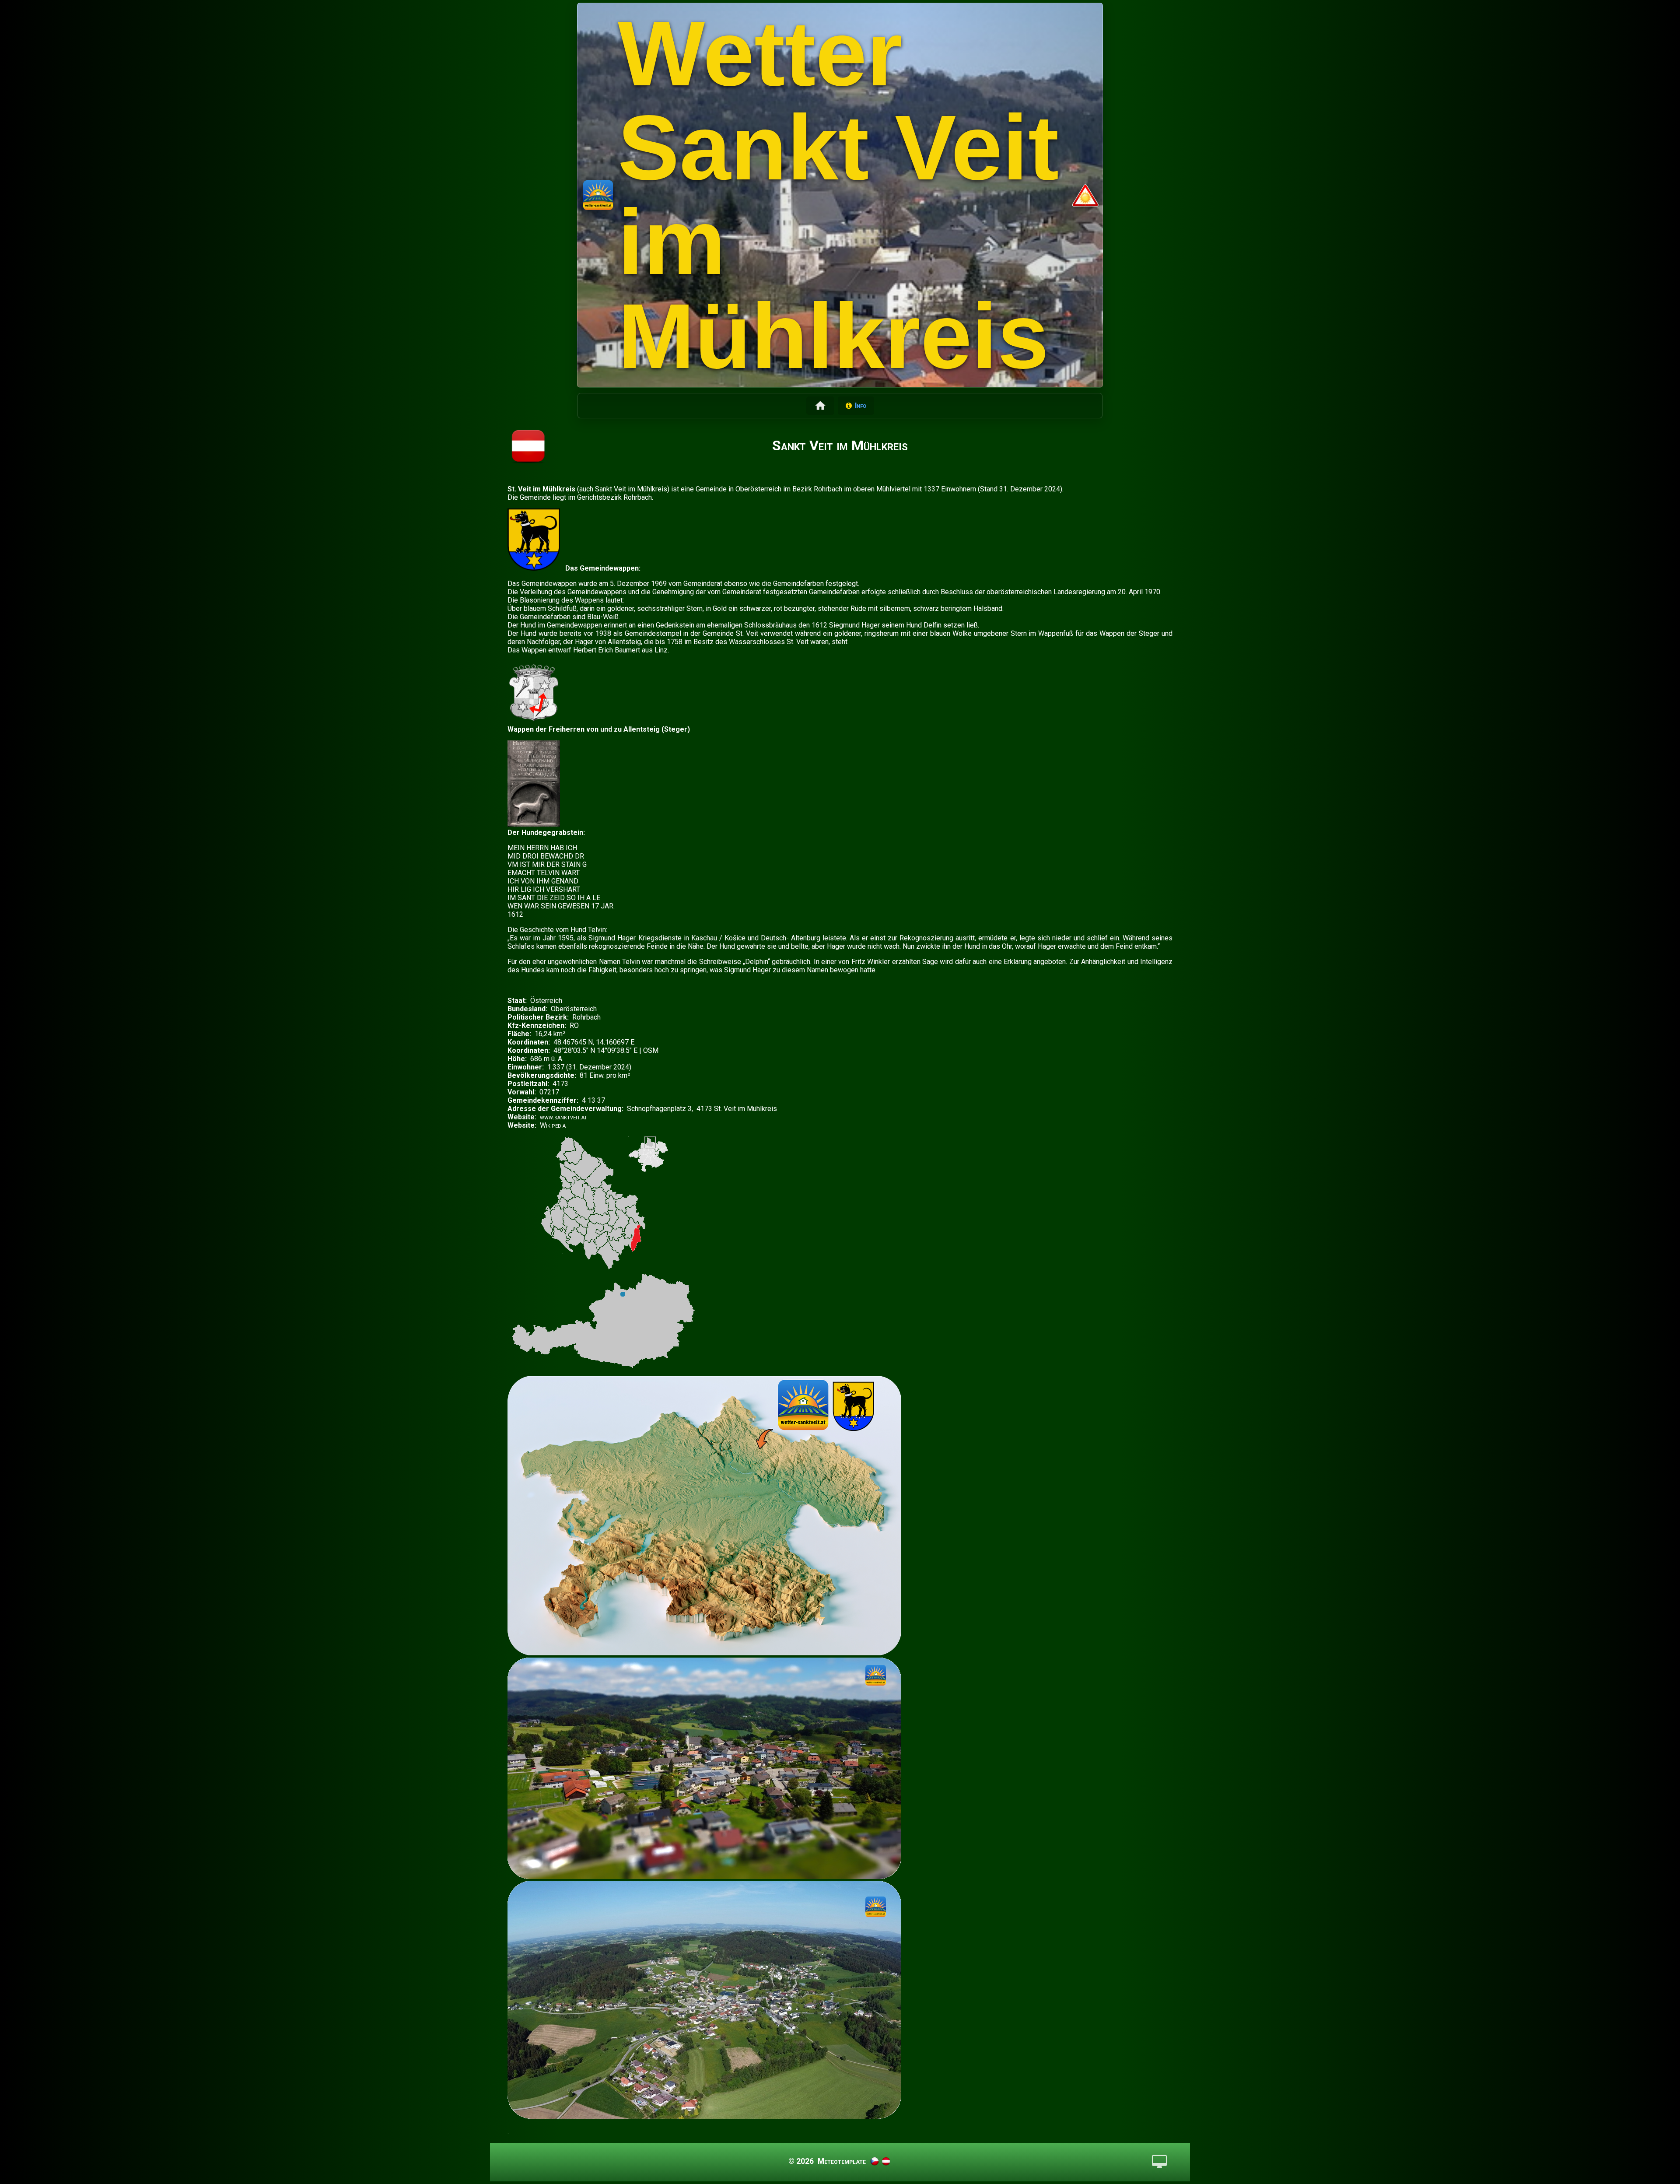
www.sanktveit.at (563, 1117)
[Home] (820, 406)
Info (861, 405)
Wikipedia (553, 1125)
